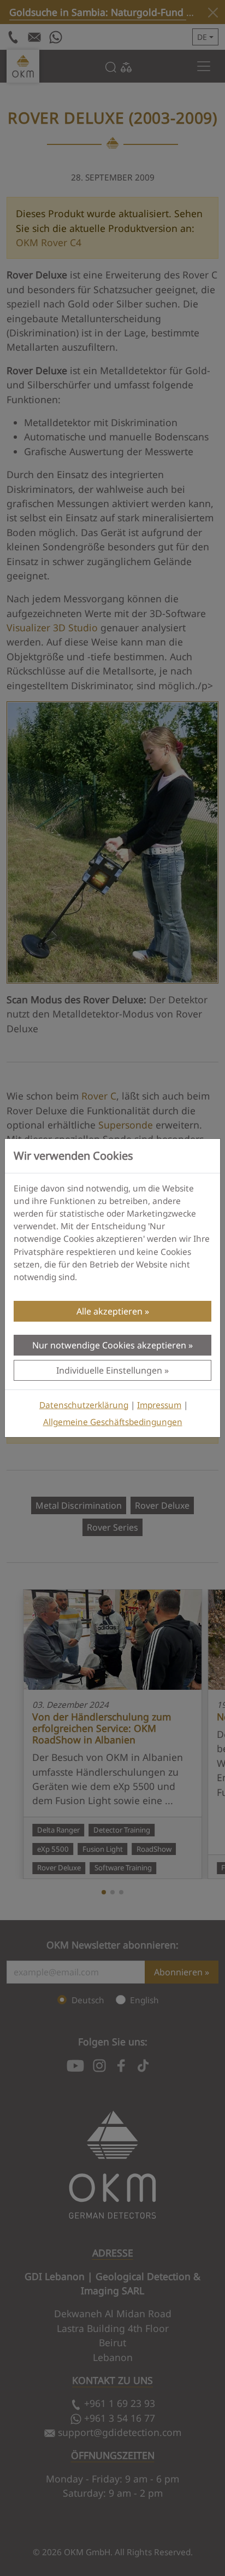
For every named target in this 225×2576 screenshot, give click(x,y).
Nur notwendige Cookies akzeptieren (109, 1345)
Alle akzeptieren (109, 1311)
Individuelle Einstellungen (109, 1370)
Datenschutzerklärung (84, 1405)
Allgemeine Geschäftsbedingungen (113, 1422)
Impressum (159, 1405)
